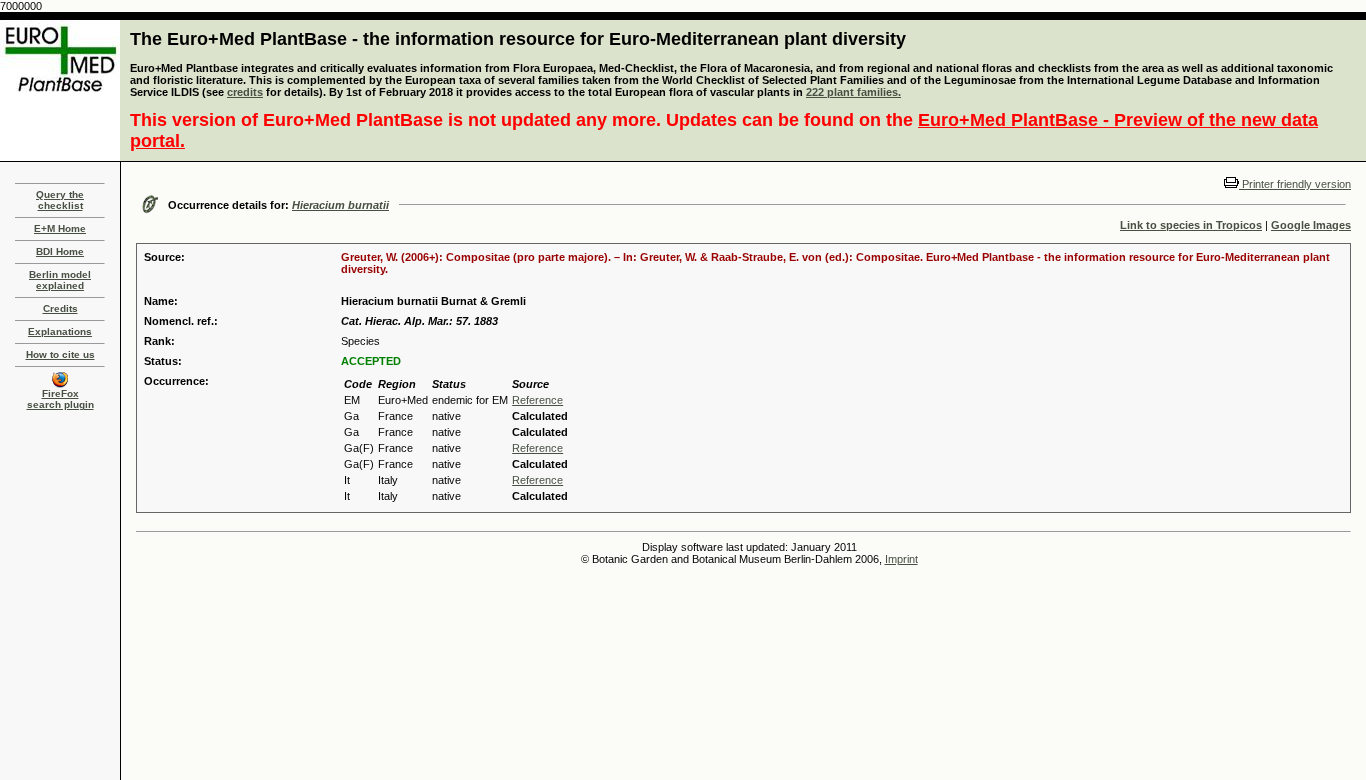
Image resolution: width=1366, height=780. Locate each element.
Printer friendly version (1295, 184)
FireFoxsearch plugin (60, 399)
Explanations (60, 331)
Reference (537, 400)
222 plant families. (853, 92)
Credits (60, 308)
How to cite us (60, 354)
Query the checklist (60, 200)
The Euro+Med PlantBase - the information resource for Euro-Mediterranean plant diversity (518, 39)
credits (245, 92)
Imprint (901, 559)
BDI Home (60, 251)
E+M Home (60, 228)
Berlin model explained (60, 280)
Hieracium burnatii (340, 205)
